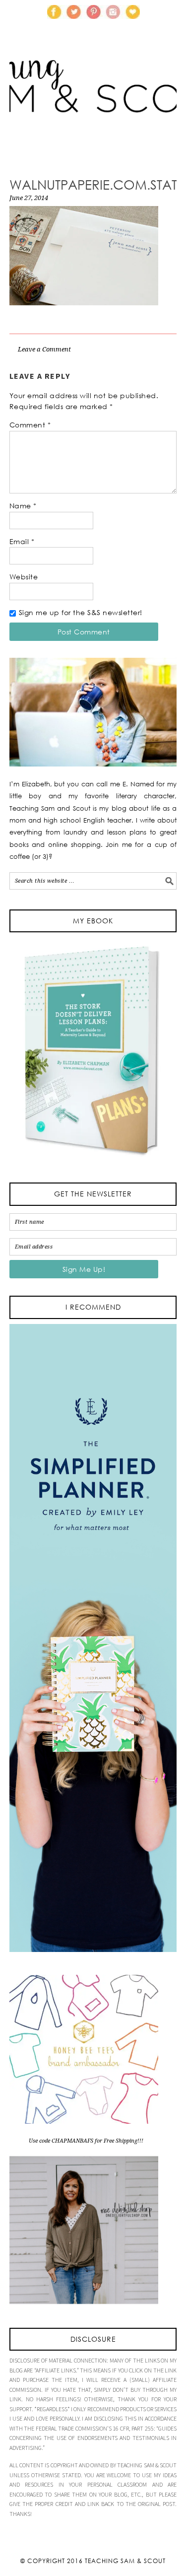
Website (24, 577)
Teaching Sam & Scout (125, 2561)
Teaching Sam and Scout (93, 102)
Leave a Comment (44, 349)
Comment (30, 425)
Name (23, 506)
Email (22, 541)
